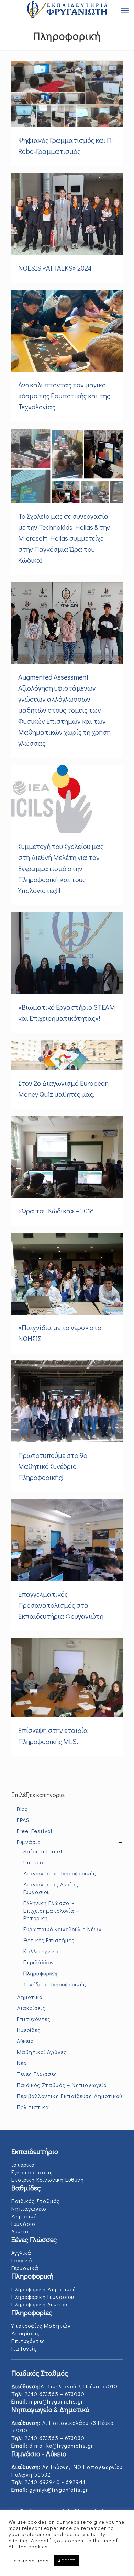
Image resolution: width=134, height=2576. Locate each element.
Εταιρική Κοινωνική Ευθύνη (48, 2180)
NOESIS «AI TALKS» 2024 (55, 268)
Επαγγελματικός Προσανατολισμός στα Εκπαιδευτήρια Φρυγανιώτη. (62, 1605)
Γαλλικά (22, 2260)
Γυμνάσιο (23, 2224)
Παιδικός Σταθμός (36, 2201)
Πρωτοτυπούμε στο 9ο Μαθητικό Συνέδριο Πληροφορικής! (53, 1466)
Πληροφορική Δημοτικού (43, 2289)
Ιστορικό (23, 2164)
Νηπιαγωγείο (29, 2209)
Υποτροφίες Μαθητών (41, 2326)
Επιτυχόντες (28, 2341)
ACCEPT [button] (67, 2560)
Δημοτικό (24, 2216)
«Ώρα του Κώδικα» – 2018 (56, 1211)
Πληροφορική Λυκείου (39, 2304)
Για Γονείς (24, 2348)
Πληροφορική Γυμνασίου (43, 2297)
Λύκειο (20, 2231)
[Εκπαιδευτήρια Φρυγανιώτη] (67, 10)
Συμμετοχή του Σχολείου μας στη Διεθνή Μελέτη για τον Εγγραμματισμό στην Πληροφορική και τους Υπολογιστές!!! (61, 868)
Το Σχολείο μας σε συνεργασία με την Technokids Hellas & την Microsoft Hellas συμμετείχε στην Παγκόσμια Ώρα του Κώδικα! (64, 538)
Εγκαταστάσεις (32, 2172)
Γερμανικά (25, 2268)
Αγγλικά (21, 2253)
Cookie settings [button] (30, 2561)
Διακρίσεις (26, 2333)
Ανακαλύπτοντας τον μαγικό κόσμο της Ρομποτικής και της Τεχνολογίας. (64, 396)
